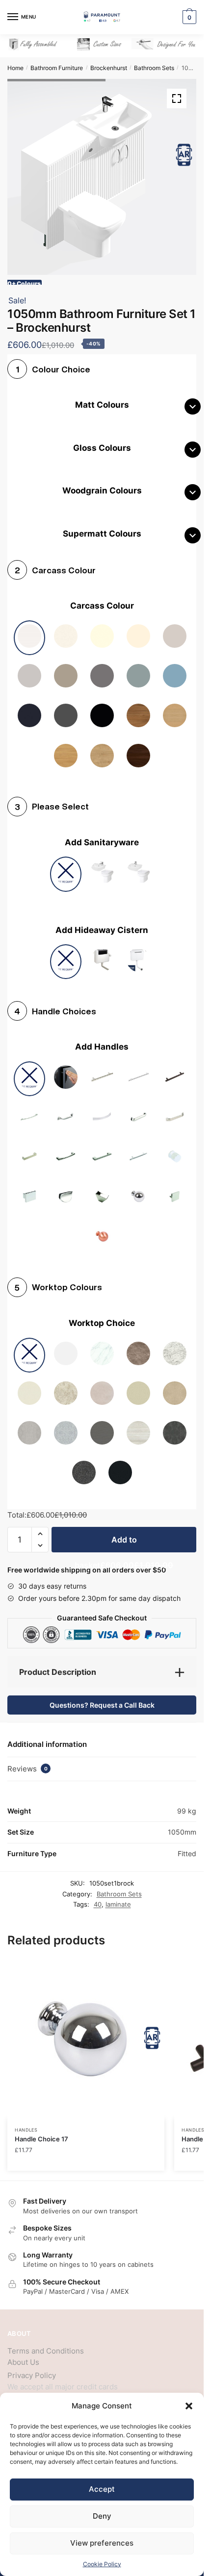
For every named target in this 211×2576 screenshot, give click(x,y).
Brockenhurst (109, 68)
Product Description (58, 1665)
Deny (102, 2516)
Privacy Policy (32, 2368)
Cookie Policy (102, 2564)
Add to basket (124, 1536)
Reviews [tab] (27, 1761)
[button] (189, 2406)
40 (98, 1897)
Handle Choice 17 (41, 2132)
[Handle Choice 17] (86, 2033)
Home (15, 68)
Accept (102, 2489)
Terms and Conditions (46, 2343)
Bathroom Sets (154, 68)
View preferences (102, 2543)
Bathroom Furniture (57, 68)
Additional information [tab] (47, 1737)
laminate (118, 1897)
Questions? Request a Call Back (102, 1698)
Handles (26, 2122)
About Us (23, 2355)
